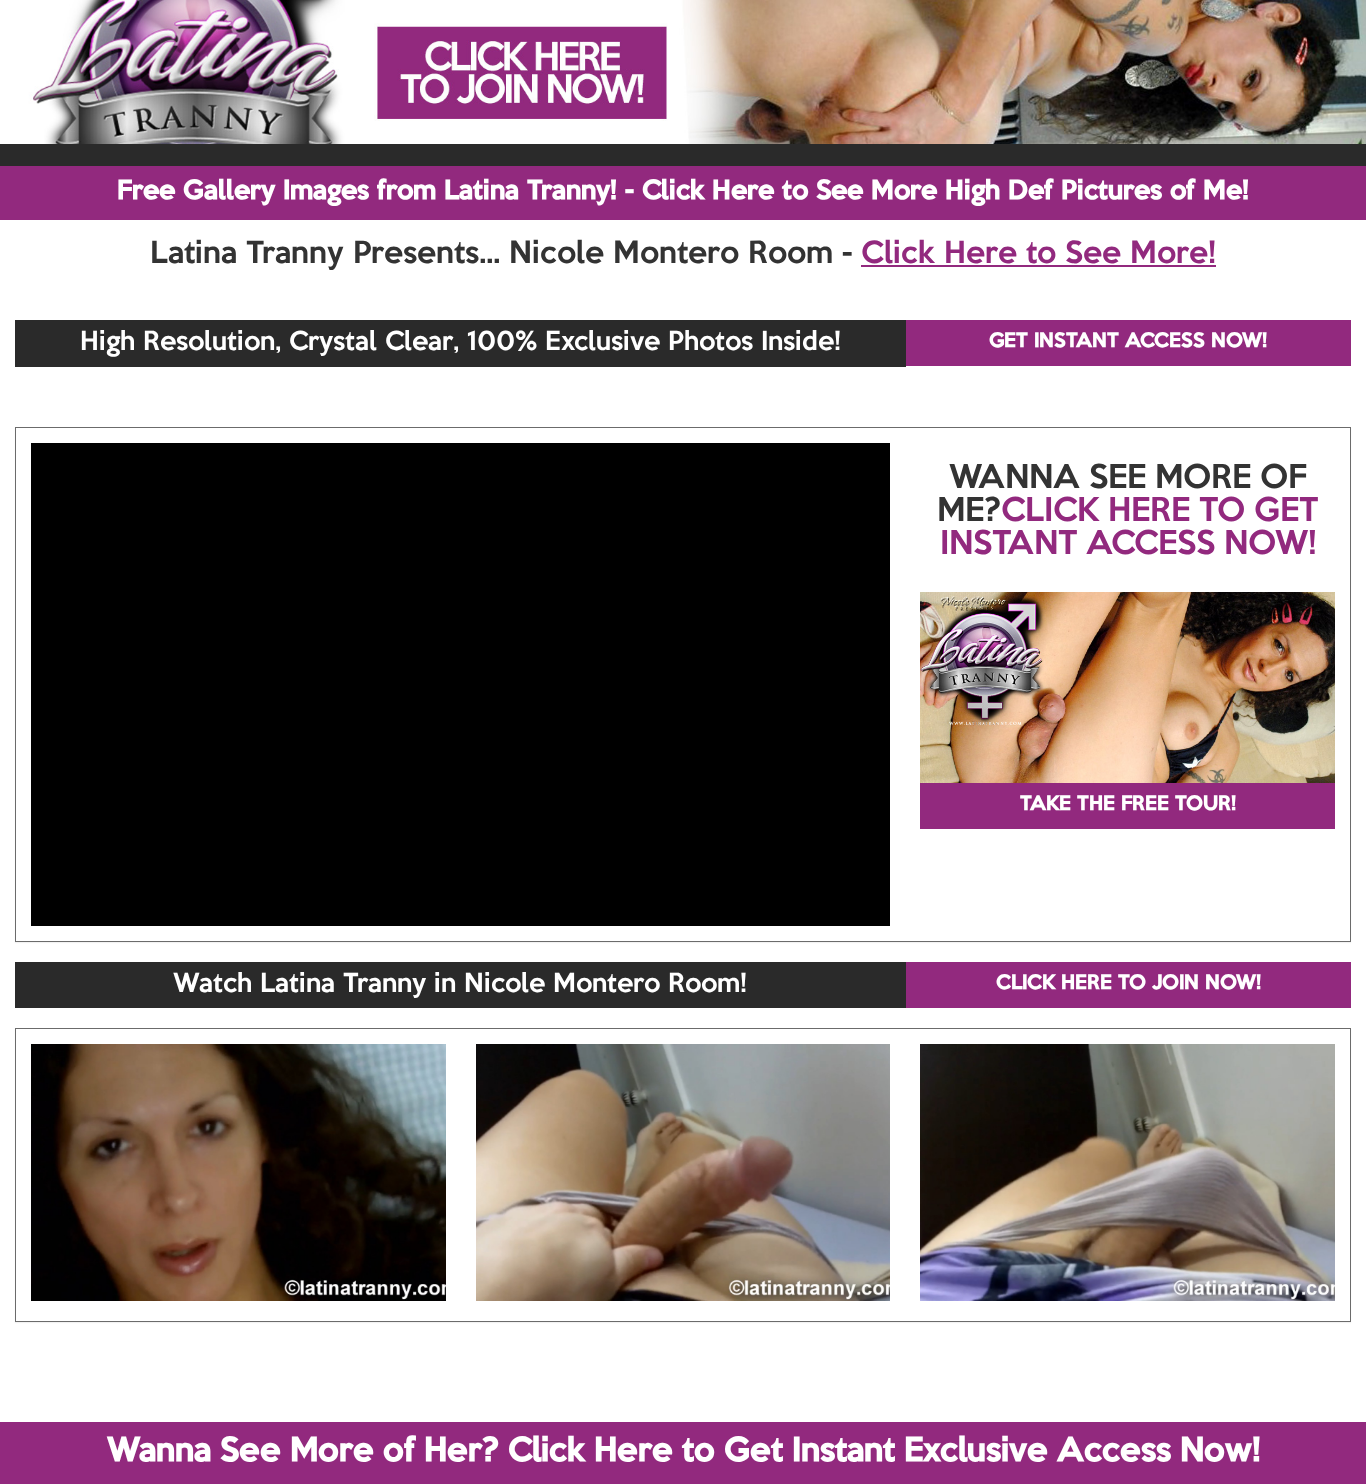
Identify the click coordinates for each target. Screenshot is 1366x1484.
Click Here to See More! (1038, 255)
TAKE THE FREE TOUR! (1128, 805)
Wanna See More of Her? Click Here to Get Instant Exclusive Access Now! (683, 1452)
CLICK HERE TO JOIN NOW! (1128, 984)
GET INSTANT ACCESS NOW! (1128, 342)
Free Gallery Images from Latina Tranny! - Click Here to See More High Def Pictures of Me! (683, 192)
